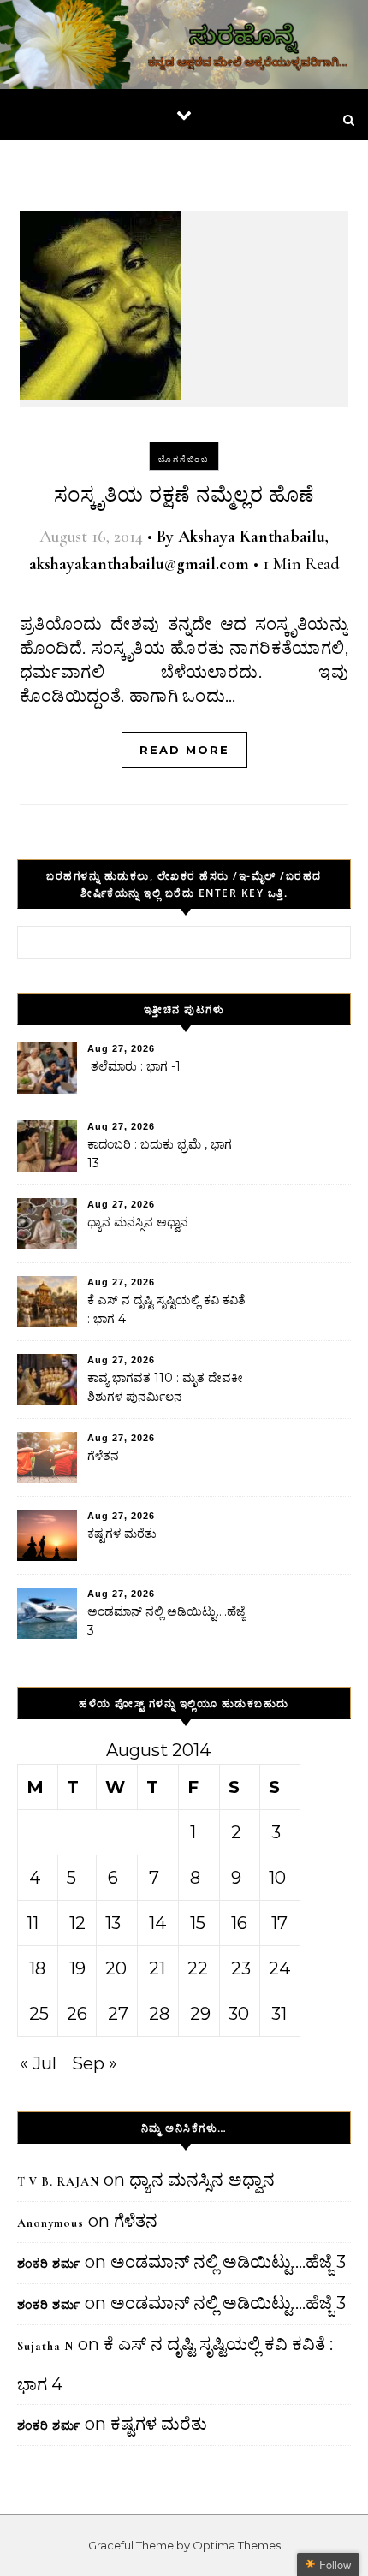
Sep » (95, 2063)
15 (198, 1923)
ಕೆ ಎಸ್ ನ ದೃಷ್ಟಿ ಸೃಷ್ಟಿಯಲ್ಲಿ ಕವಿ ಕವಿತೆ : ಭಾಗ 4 (166, 1309)
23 (241, 1968)
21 (157, 1968)
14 (158, 1923)
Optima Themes (237, 2545)
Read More (184, 750)
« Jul (38, 2063)
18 (37, 1968)
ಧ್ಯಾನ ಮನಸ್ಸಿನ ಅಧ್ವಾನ (138, 1222)
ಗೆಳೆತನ (103, 1456)
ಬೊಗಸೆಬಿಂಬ (184, 459)
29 (200, 2014)
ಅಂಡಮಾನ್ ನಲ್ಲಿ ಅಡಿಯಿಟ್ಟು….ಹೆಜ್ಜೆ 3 (166, 1621)
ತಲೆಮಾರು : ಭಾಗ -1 (134, 1066)
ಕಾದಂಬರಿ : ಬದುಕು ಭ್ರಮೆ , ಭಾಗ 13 (160, 1154)
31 (279, 2014)
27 (118, 2014)
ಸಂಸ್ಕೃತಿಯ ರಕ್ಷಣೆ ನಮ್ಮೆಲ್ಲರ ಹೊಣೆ (184, 495)
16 (239, 1923)
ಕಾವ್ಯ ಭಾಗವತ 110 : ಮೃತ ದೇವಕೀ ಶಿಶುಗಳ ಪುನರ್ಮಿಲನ (165, 1387)
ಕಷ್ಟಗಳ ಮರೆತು (122, 1534)
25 (39, 2014)
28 (159, 2014)
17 (279, 1923)
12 (77, 1923)
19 (77, 1968)
